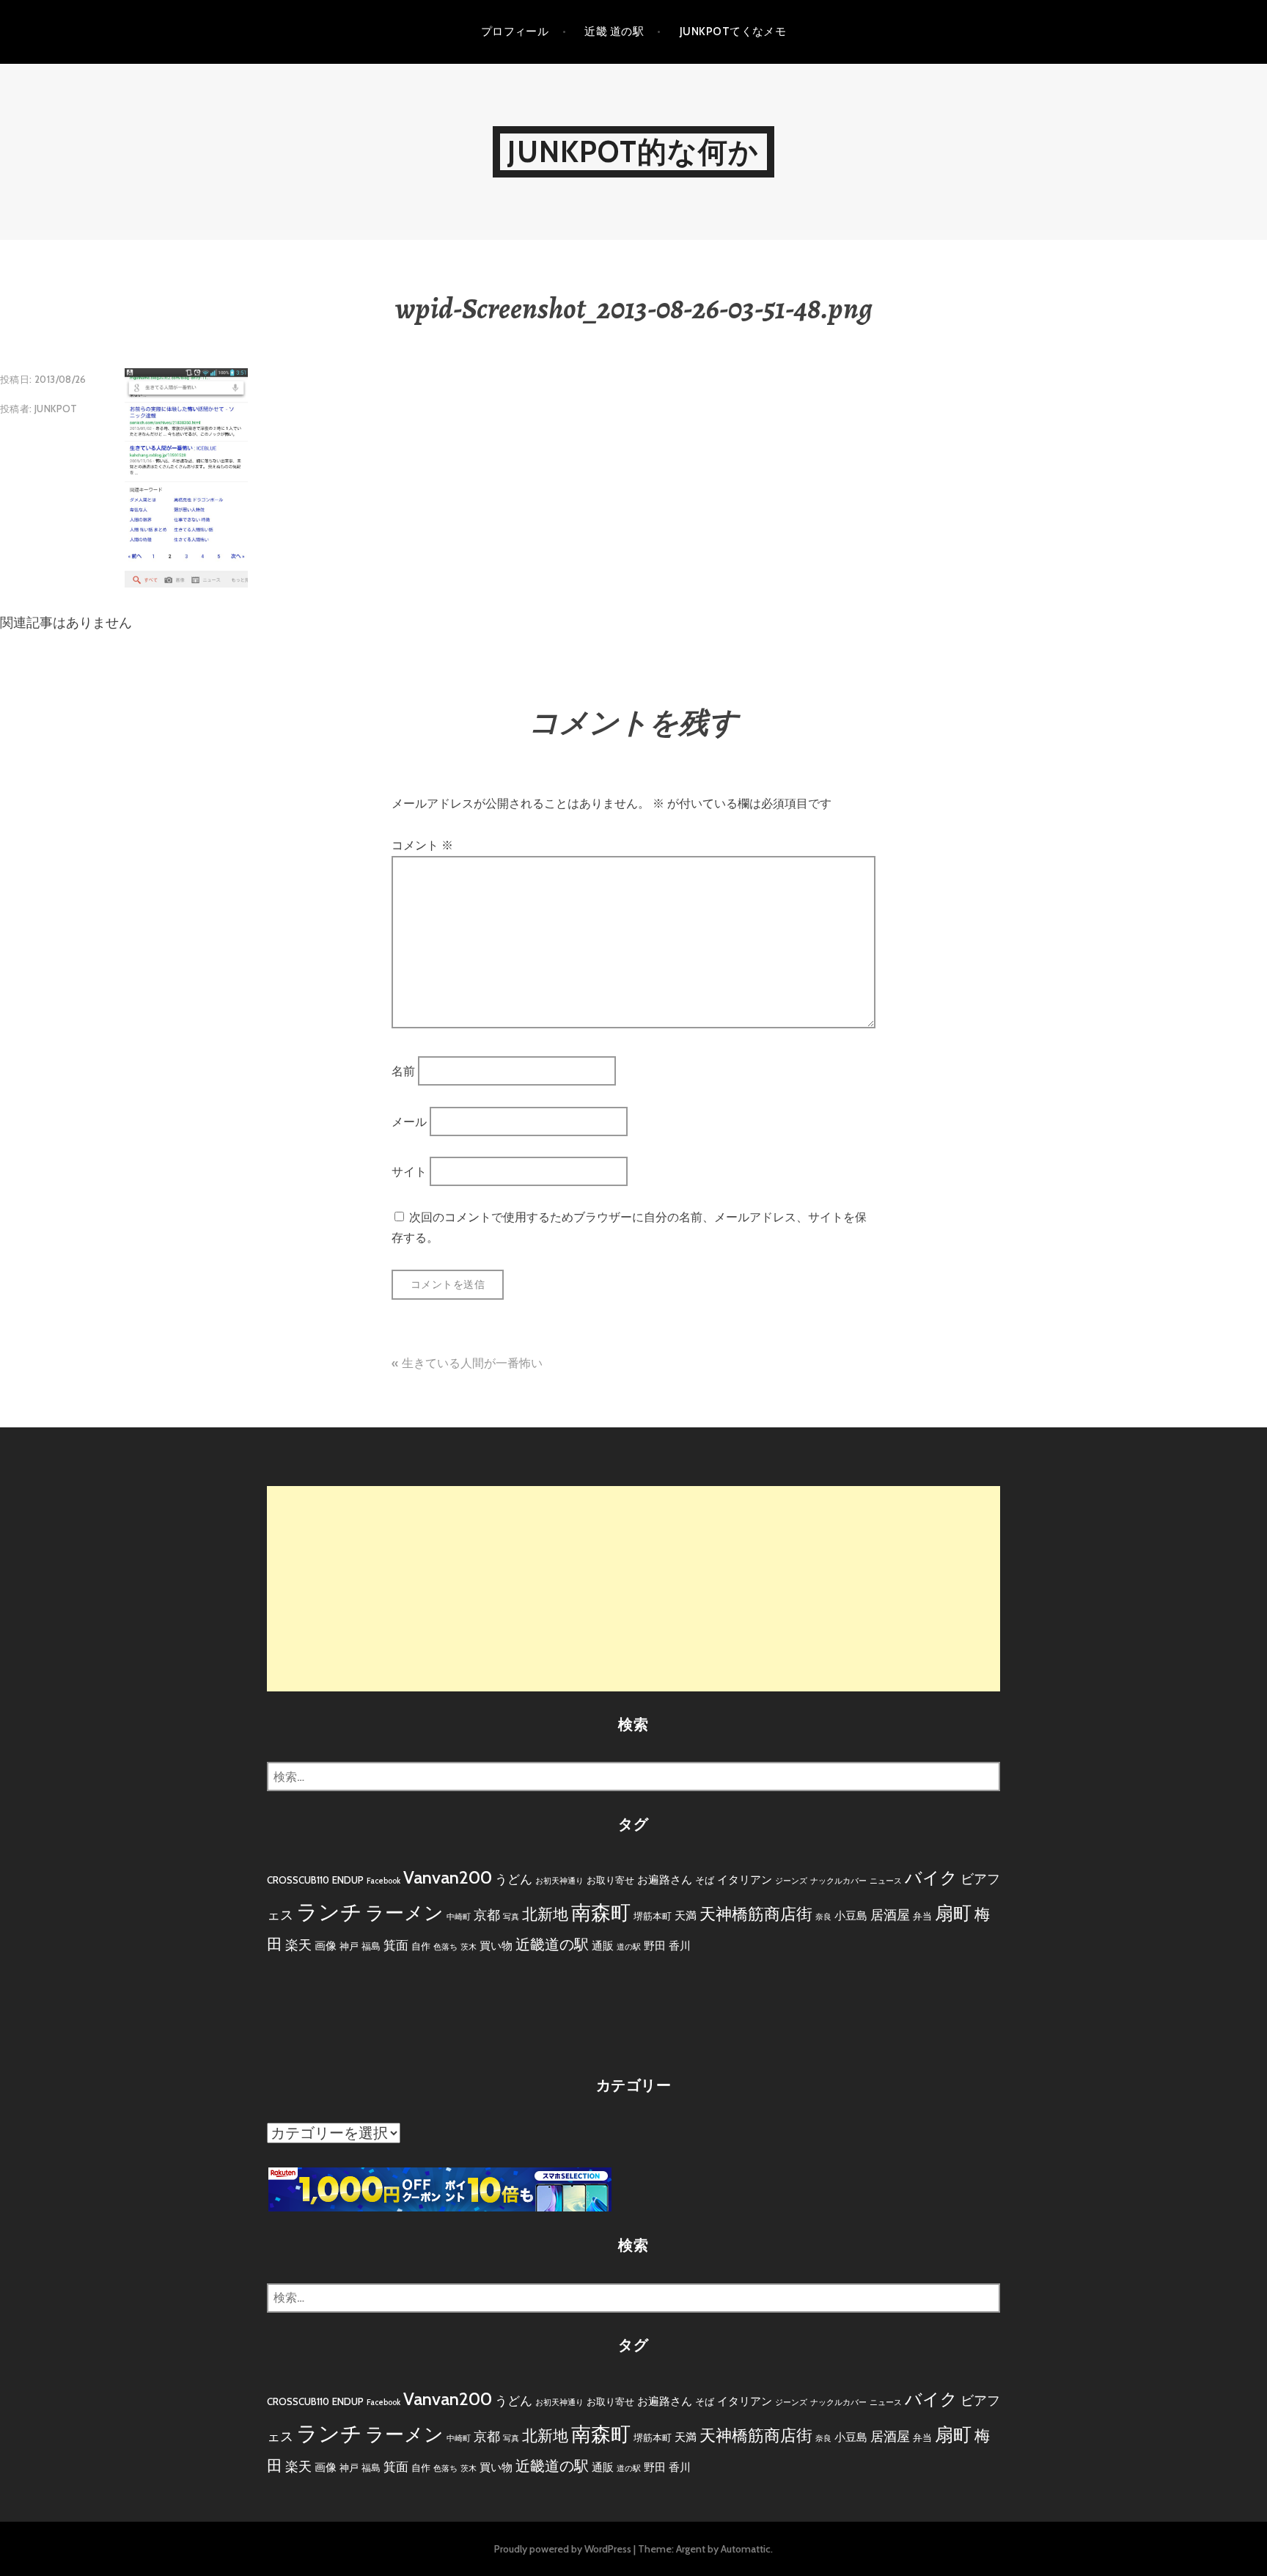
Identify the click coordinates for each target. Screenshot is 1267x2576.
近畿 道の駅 (614, 32)
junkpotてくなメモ (733, 32)
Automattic (746, 2549)
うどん (514, 1879)
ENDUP (348, 1880)
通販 (603, 1946)
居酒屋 (890, 1915)
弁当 (922, 1916)
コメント (422, 845)
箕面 (396, 1945)
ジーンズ (791, 1881)
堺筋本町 (653, 1916)
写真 (511, 1917)
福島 (371, 1946)
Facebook (383, 1881)
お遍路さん (665, 1880)
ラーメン (404, 1913)
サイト (409, 1172)
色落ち (445, 1947)
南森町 (601, 1913)
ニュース (886, 1881)
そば (705, 1880)
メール (409, 1121)
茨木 (469, 1947)
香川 (680, 1946)
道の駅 (629, 1947)
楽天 (298, 1945)
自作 (421, 1946)
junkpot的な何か (633, 151)
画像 (326, 1946)
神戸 (349, 1946)
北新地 (545, 1914)
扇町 (953, 1913)
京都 (487, 1915)
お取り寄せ (610, 1880)
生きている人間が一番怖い (472, 1363)
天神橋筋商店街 (756, 1914)
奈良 (823, 1917)
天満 (686, 1915)
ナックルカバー (838, 1881)
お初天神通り (559, 1881)
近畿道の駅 (552, 1944)
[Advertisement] (633, 1589)
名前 (403, 1071)
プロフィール (515, 32)
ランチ (329, 1912)
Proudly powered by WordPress (563, 2549)
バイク (931, 1878)
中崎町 (459, 1917)
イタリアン (745, 1880)
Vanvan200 (448, 1877)
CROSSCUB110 (298, 1880)
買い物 (496, 1946)
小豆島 (851, 1915)
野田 (655, 1946)
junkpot (56, 409)
